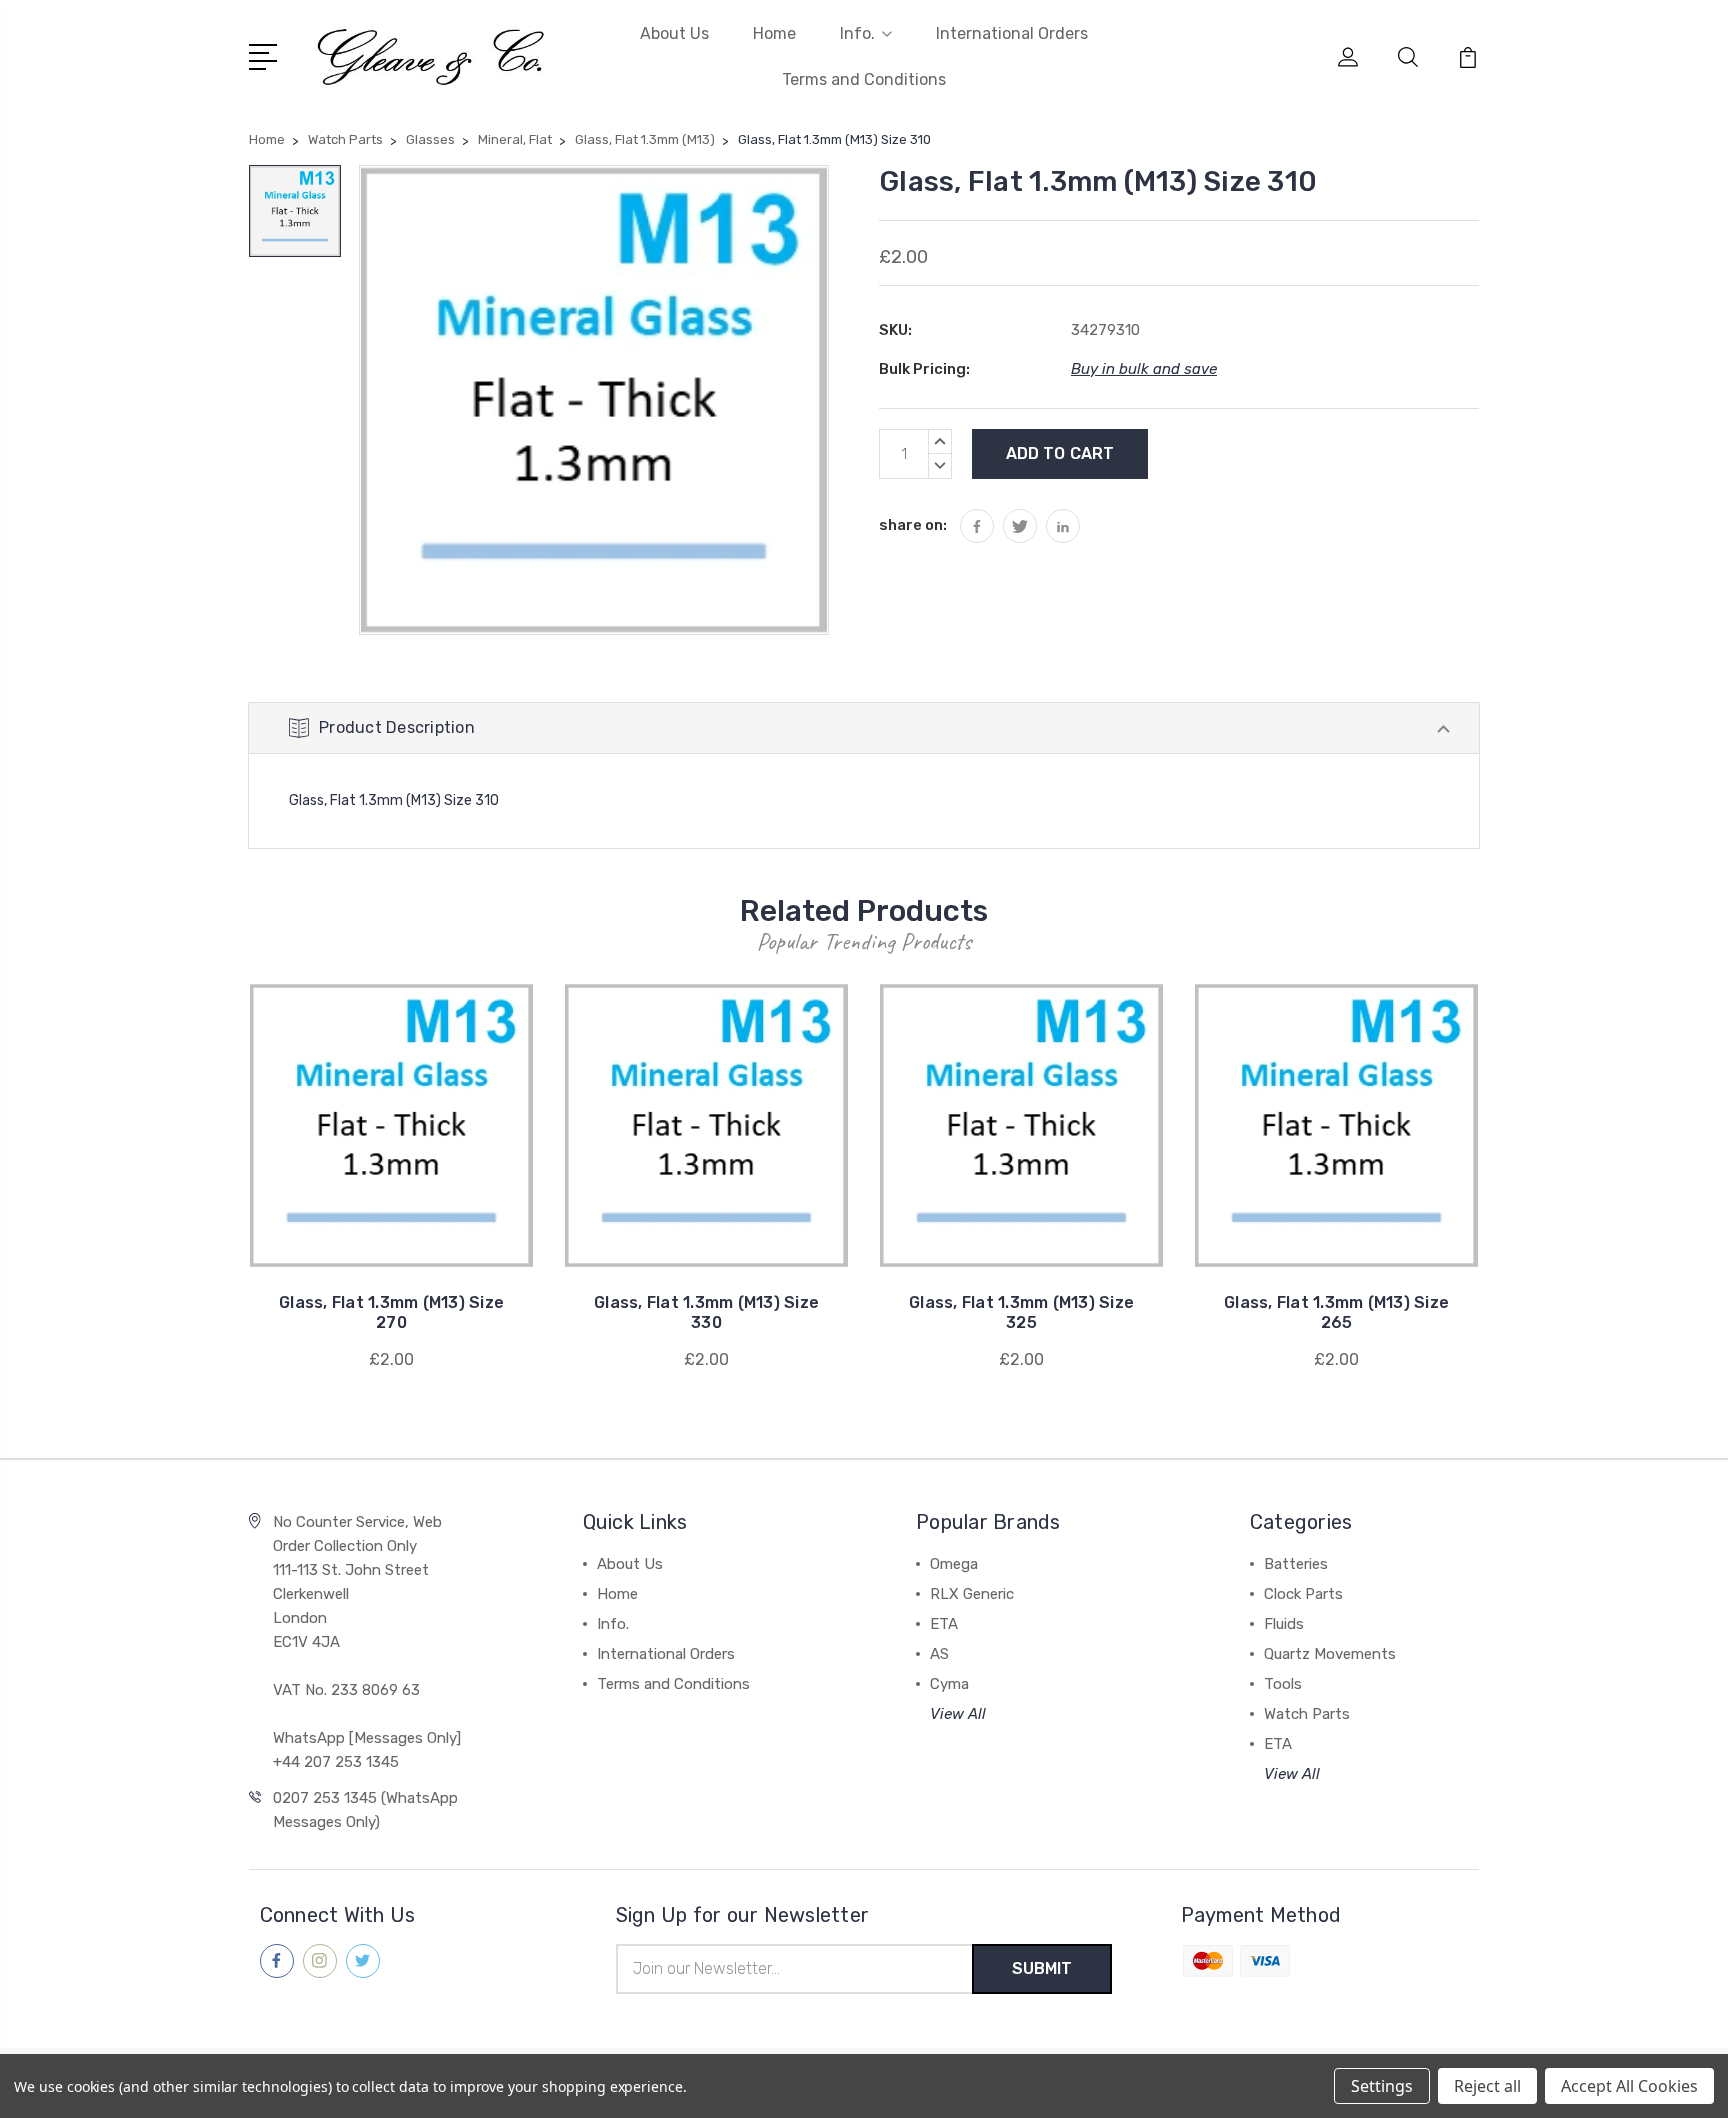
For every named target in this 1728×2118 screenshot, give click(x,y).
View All (958, 1714)
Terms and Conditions (864, 79)
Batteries (1296, 1564)
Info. (857, 33)
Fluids (1284, 1624)
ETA (944, 1624)
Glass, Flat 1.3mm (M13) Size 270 (391, 1312)
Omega (954, 1564)
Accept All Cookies (1629, 2086)
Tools (1283, 1684)
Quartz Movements (1330, 1654)
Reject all (1487, 2086)
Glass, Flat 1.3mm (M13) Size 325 (1021, 1312)
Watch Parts (1307, 1714)
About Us (674, 33)
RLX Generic (972, 1594)
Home (774, 33)
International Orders (1012, 33)
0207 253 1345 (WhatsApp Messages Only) (365, 1810)
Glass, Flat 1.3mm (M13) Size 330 (706, 1312)
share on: (913, 525)
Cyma (949, 1684)
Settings (1382, 2086)
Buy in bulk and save (1144, 369)
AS (939, 1654)
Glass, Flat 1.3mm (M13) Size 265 (1336, 1312)
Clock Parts (1303, 1594)
